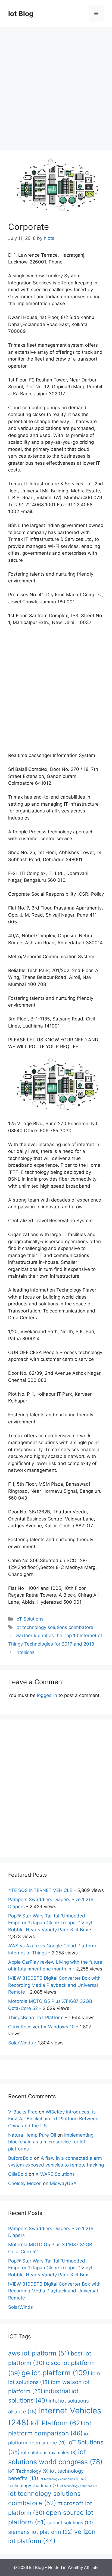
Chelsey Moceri (25, 2183)
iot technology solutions (78, 2486)
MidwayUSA (63, 2183)
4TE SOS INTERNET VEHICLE (40, 1890)
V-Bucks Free (23, 2112)
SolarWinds (21, 2043)
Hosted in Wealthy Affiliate (73, 2567)
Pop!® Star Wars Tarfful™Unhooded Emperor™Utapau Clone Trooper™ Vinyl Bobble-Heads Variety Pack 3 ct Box (50, 1923)
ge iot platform (55, 2373)
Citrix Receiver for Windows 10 (41, 2027)
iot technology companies (60, 2479)
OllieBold (18, 2174)
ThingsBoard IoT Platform (36, 2018)
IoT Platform (57, 2423)
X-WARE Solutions (55, 2174)
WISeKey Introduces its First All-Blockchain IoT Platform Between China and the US (53, 2119)
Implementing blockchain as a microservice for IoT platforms (51, 2142)
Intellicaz (25, 1652)
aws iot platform (39, 2353)
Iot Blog (21, 14)
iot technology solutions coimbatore (54, 1627)
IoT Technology (28, 2471)
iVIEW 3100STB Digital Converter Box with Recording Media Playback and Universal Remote (54, 1985)
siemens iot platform (41, 2532)
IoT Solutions (29, 1619)
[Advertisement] (56, 86)
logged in (47, 1695)
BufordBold (20, 2158)
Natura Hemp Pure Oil (32, 2135)
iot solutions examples (49, 2453)
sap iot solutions (70, 2523)
